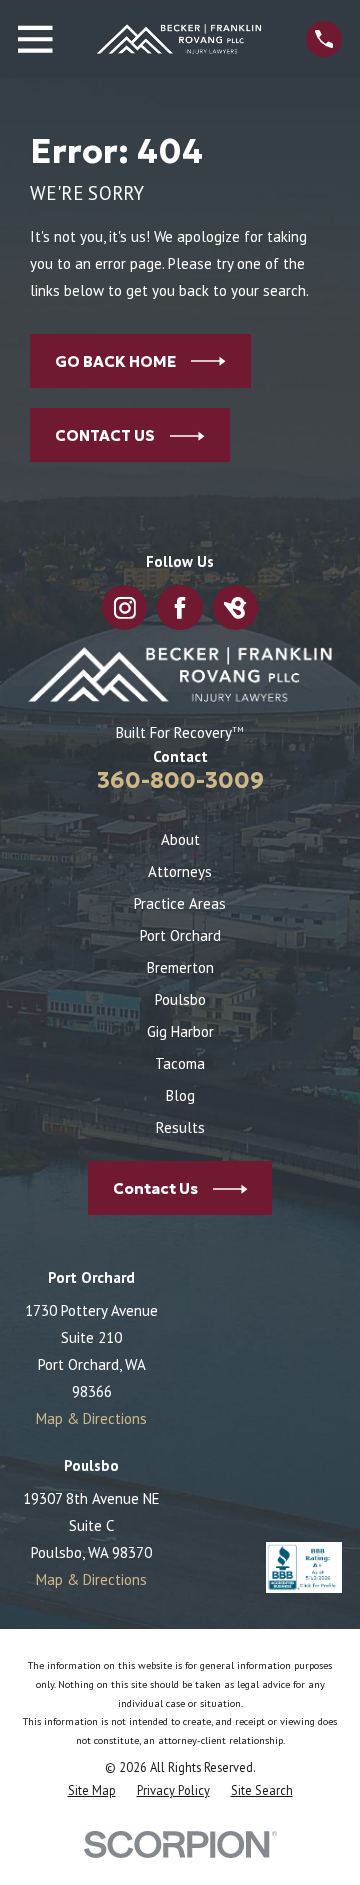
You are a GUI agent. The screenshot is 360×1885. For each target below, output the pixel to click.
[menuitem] (92, 1790)
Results (180, 1127)
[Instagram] (125, 608)
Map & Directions (91, 1418)
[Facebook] (180, 608)
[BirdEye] (235, 608)
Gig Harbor (180, 1031)
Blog (180, 1095)
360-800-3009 (180, 780)
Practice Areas (180, 903)
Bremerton (180, 967)
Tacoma (180, 1063)
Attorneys (180, 871)
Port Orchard (180, 935)
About (180, 839)
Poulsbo (180, 999)
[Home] (179, 39)
